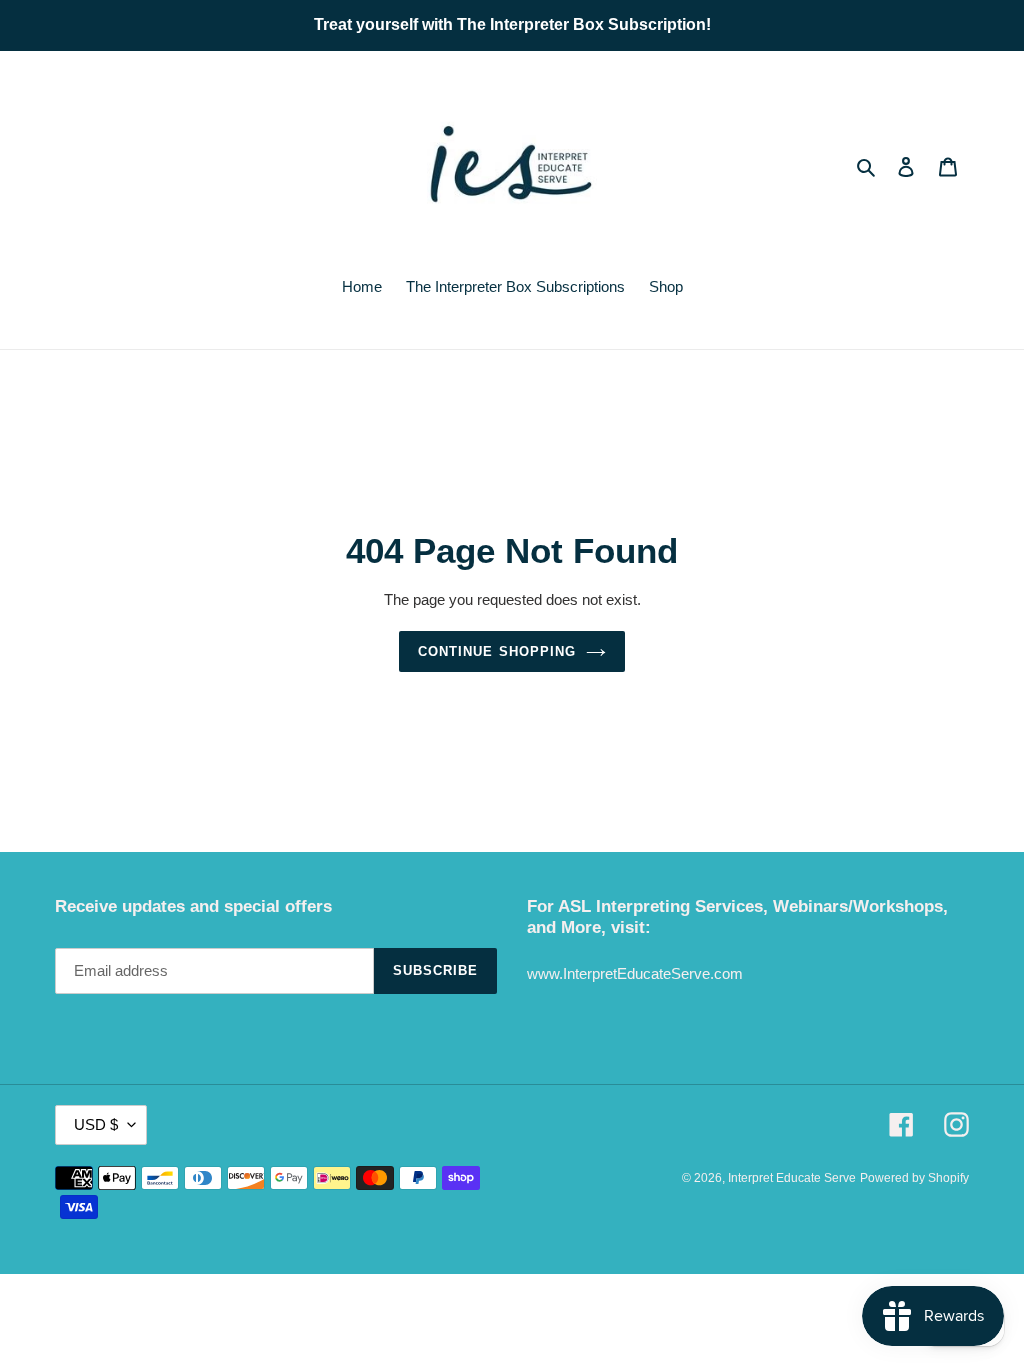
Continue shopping (497, 651)
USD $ (96, 1124)
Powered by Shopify (914, 1178)
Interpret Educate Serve (792, 1178)
